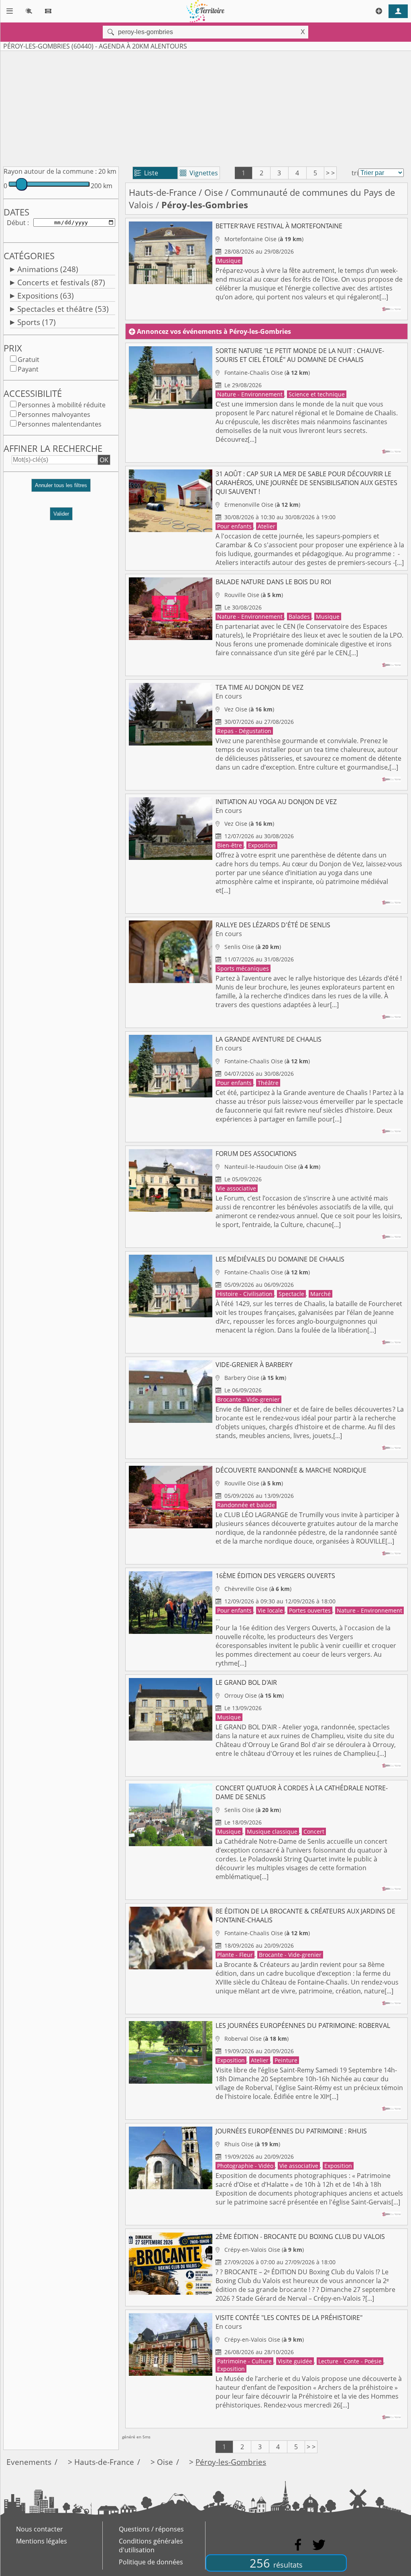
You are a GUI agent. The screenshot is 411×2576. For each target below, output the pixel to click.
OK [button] (104, 460)
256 (276, 2563)
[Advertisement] (205, 107)
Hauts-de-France (163, 192)
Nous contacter (40, 2529)
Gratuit (28, 360)
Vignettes (199, 173)
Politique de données (151, 2562)
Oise (214, 192)
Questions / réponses (151, 2529)
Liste (146, 173)
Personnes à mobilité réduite (62, 405)
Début (16, 223)
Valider (61, 514)
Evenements (29, 2462)
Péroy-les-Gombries (231, 2462)
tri (355, 173)
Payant (28, 369)
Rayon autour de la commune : (50, 171)
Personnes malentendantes (60, 424)
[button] (61, 489)
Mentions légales (42, 2541)
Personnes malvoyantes (54, 414)
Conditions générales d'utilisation (151, 2546)
